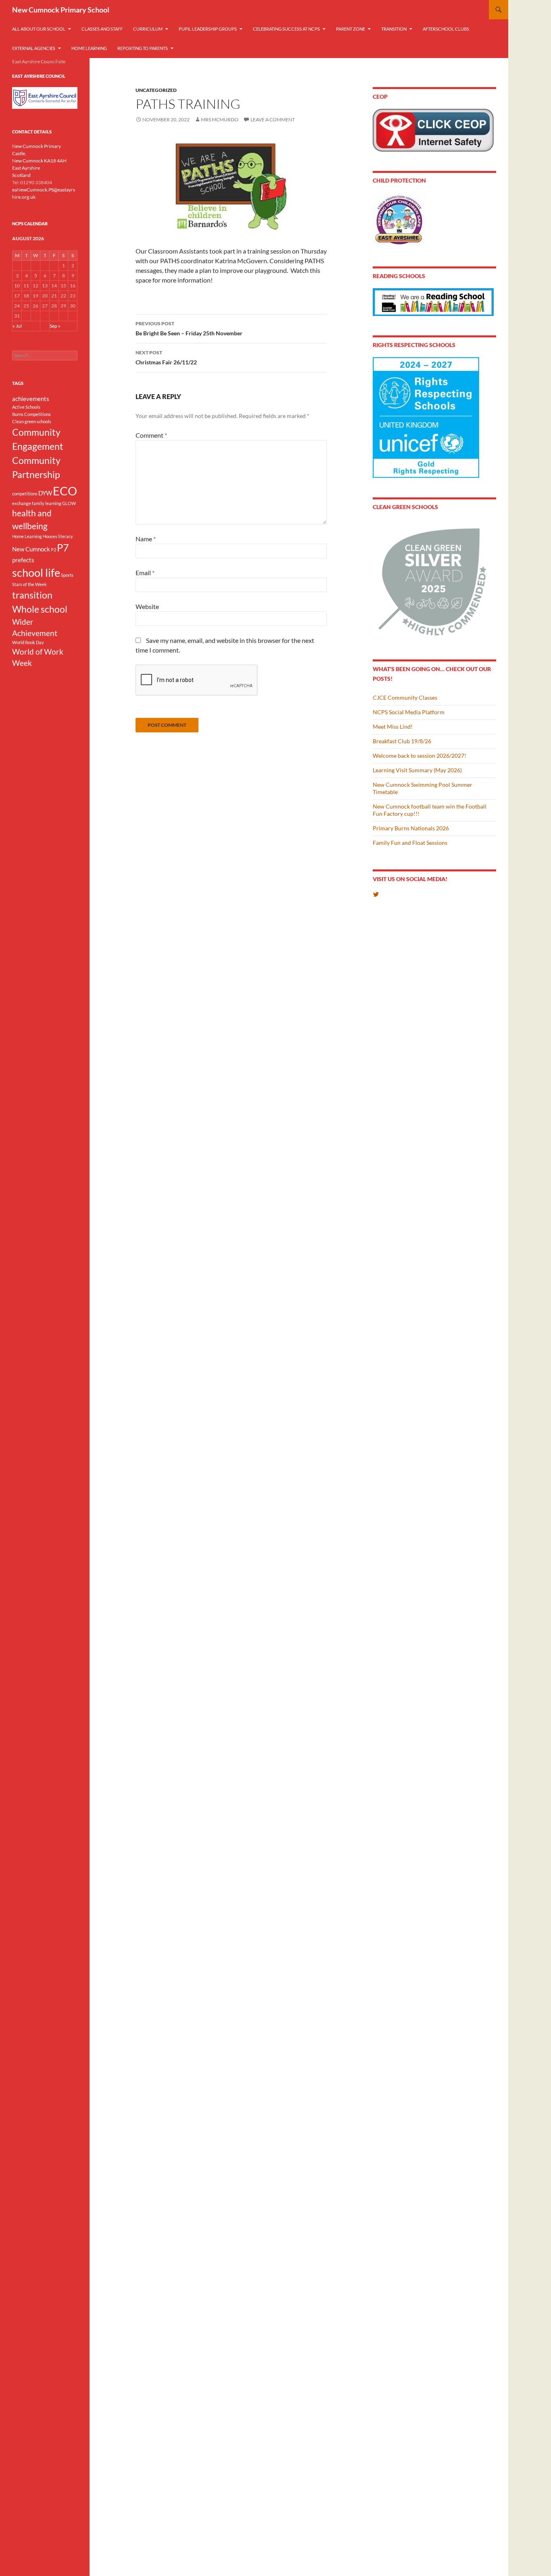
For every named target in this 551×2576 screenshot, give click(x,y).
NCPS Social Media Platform (409, 712)
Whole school (40, 609)
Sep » (55, 326)
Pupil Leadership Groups (208, 29)
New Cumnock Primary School (61, 10)
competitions (25, 494)
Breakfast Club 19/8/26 (402, 741)
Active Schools (26, 407)
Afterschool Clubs (446, 29)
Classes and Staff (102, 29)
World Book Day (28, 642)
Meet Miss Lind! (393, 727)
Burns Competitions (31, 414)
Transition (394, 29)
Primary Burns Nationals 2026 (411, 828)
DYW (45, 493)
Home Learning (89, 48)
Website (147, 606)
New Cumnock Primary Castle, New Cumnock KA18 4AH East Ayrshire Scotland (39, 161)
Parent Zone (351, 29)
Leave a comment (273, 120)
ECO (65, 491)
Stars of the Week (29, 584)
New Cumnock (31, 549)
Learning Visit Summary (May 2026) (417, 770)
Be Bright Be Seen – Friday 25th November (189, 328)
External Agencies (34, 48)
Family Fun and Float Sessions (410, 843)
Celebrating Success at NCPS (286, 29)
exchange (22, 503)
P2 (53, 550)
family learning (47, 503)
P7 (63, 547)
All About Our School (39, 29)
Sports (67, 575)
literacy (66, 536)
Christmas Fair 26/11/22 (166, 358)
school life (36, 573)
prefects (23, 560)
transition (32, 595)
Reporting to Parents (143, 48)
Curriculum (148, 29)
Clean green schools (32, 421)
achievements (31, 399)
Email (145, 573)
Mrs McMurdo (220, 120)
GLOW (69, 503)
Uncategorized (156, 90)
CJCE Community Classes (405, 698)
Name (146, 539)
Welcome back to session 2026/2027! (420, 756)
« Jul (17, 326)
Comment (151, 435)
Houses (50, 536)
